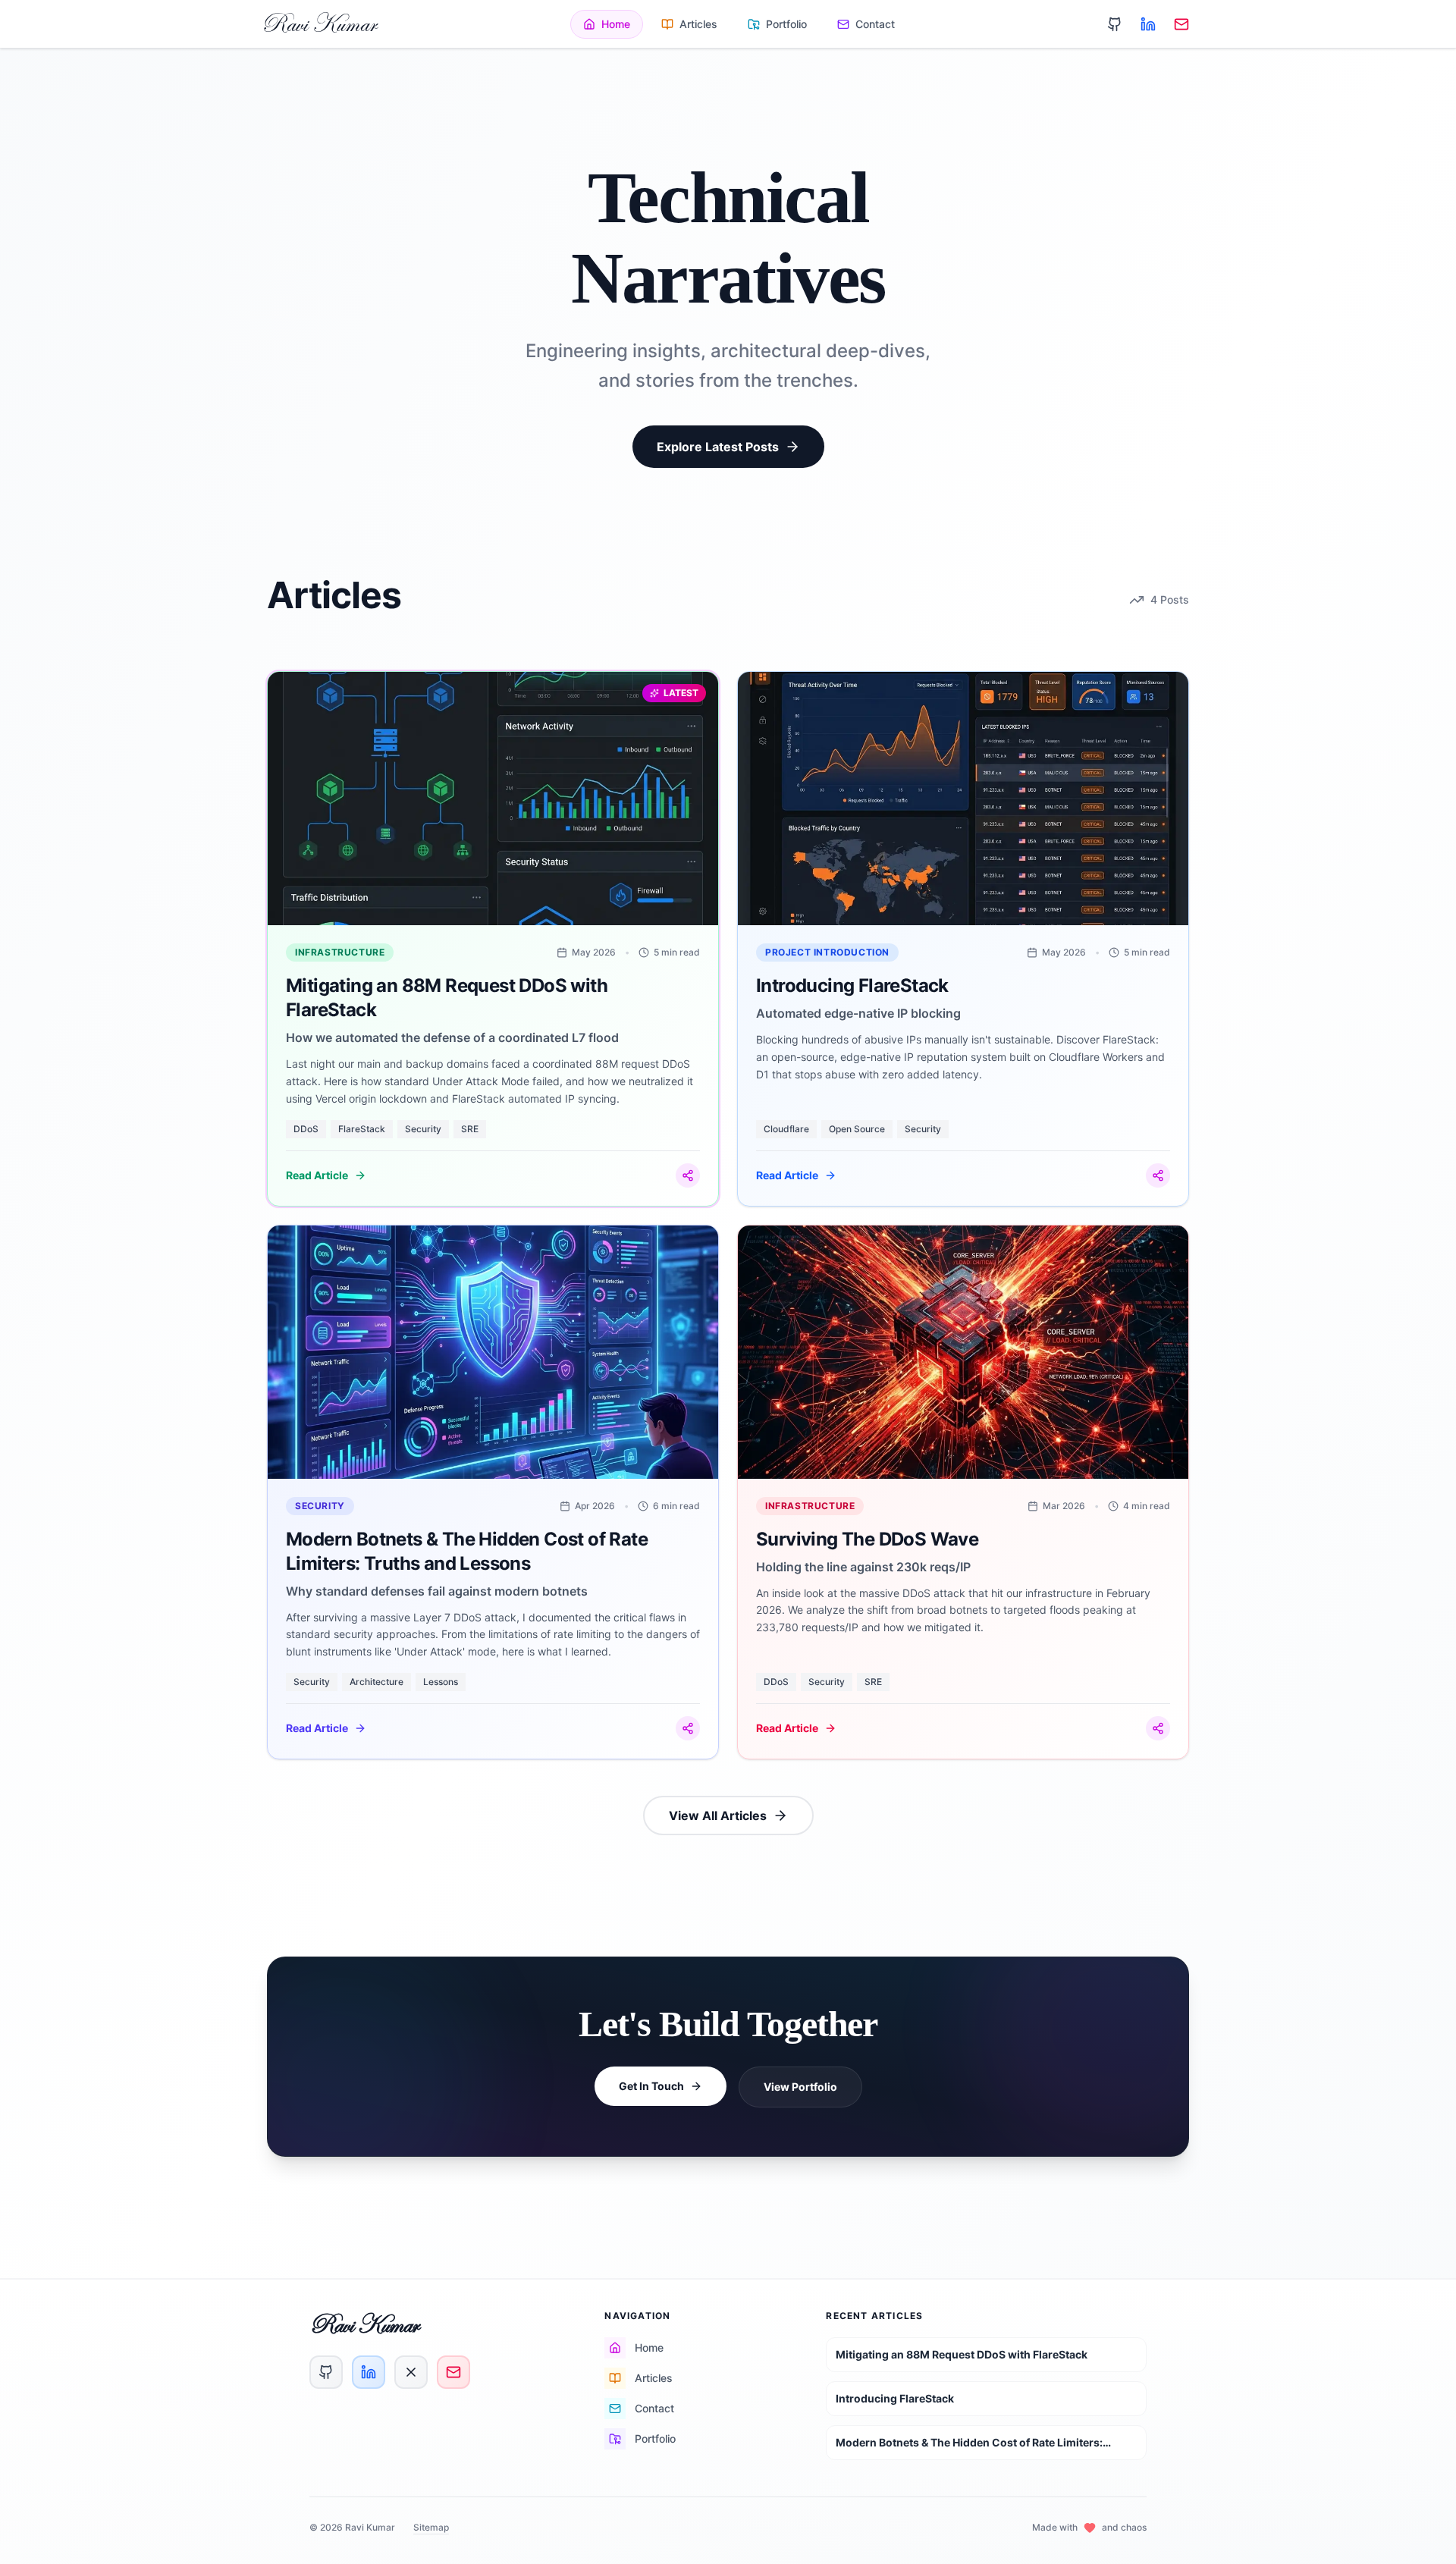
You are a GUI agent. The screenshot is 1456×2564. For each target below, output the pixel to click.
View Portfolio (800, 2087)
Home (616, 24)
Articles (698, 24)
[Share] (688, 1175)
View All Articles (718, 1816)
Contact (875, 24)
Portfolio (786, 24)
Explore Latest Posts (718, 447)
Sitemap (431, 2527)
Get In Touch (651, 2086)
